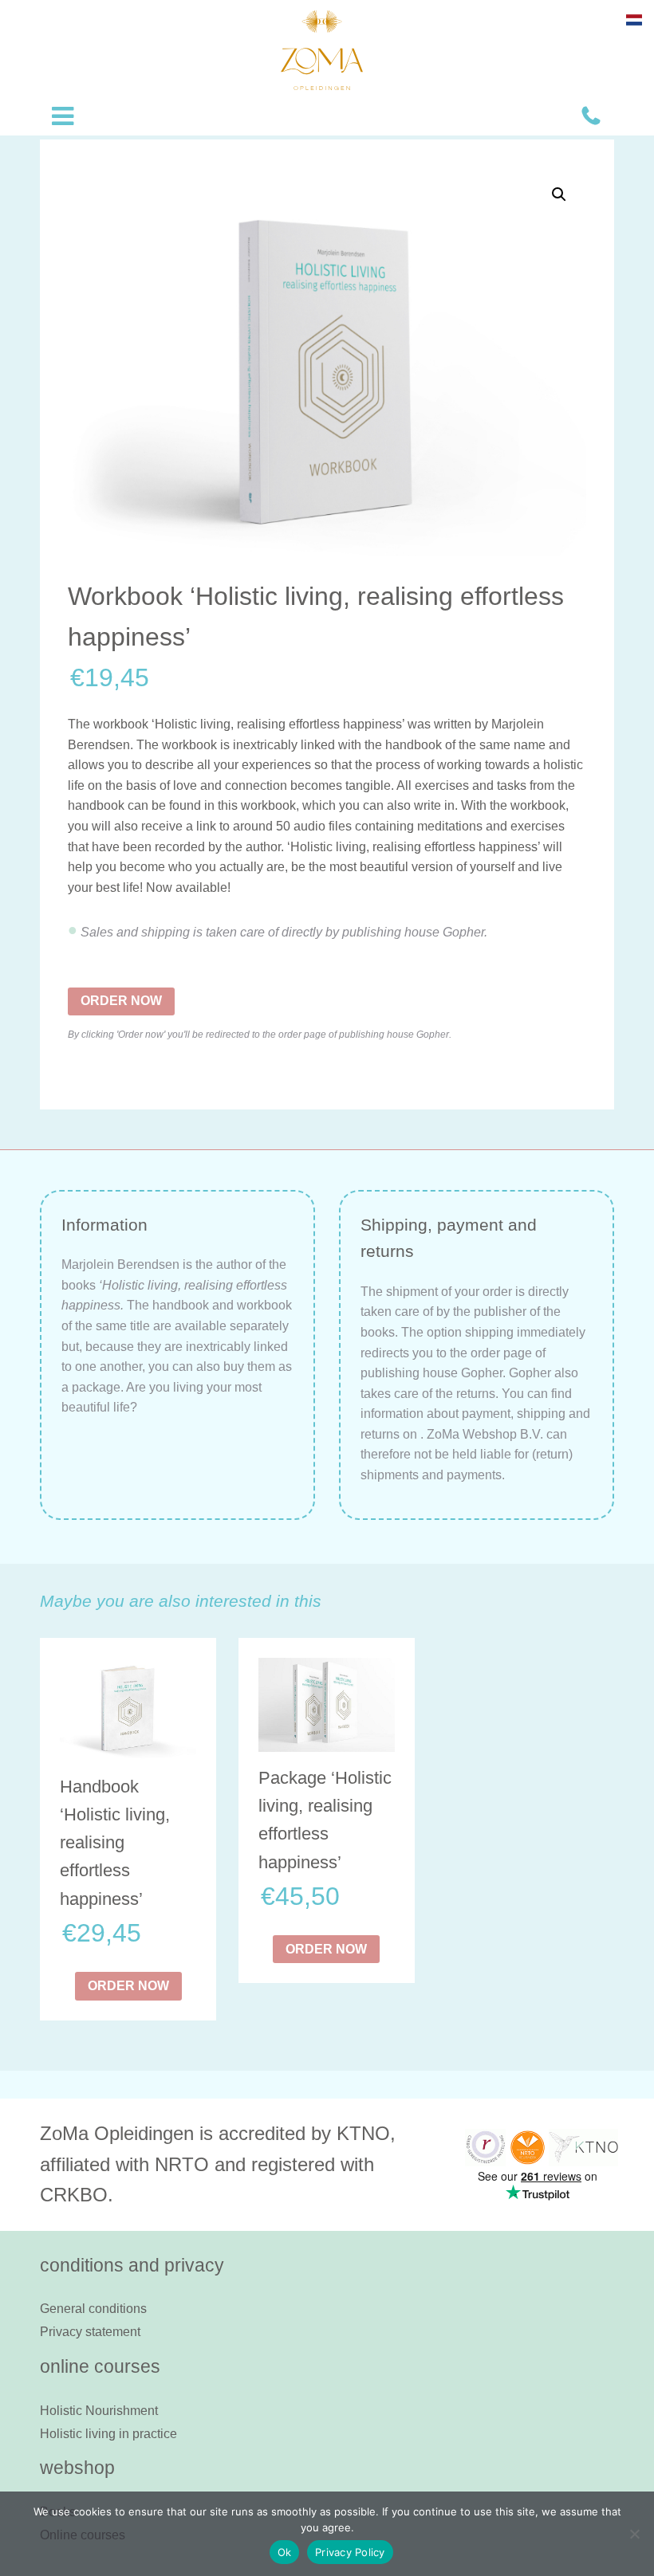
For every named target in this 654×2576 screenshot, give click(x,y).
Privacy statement (90, 2332)
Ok (285, 2552)
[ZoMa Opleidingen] (322, 50)
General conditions (93, 2309)
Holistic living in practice (108, 2434)
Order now (121, 1001)
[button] (559, 194)
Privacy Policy (350, 2552)
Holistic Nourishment (99, 2411)
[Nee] (634, 2534)
